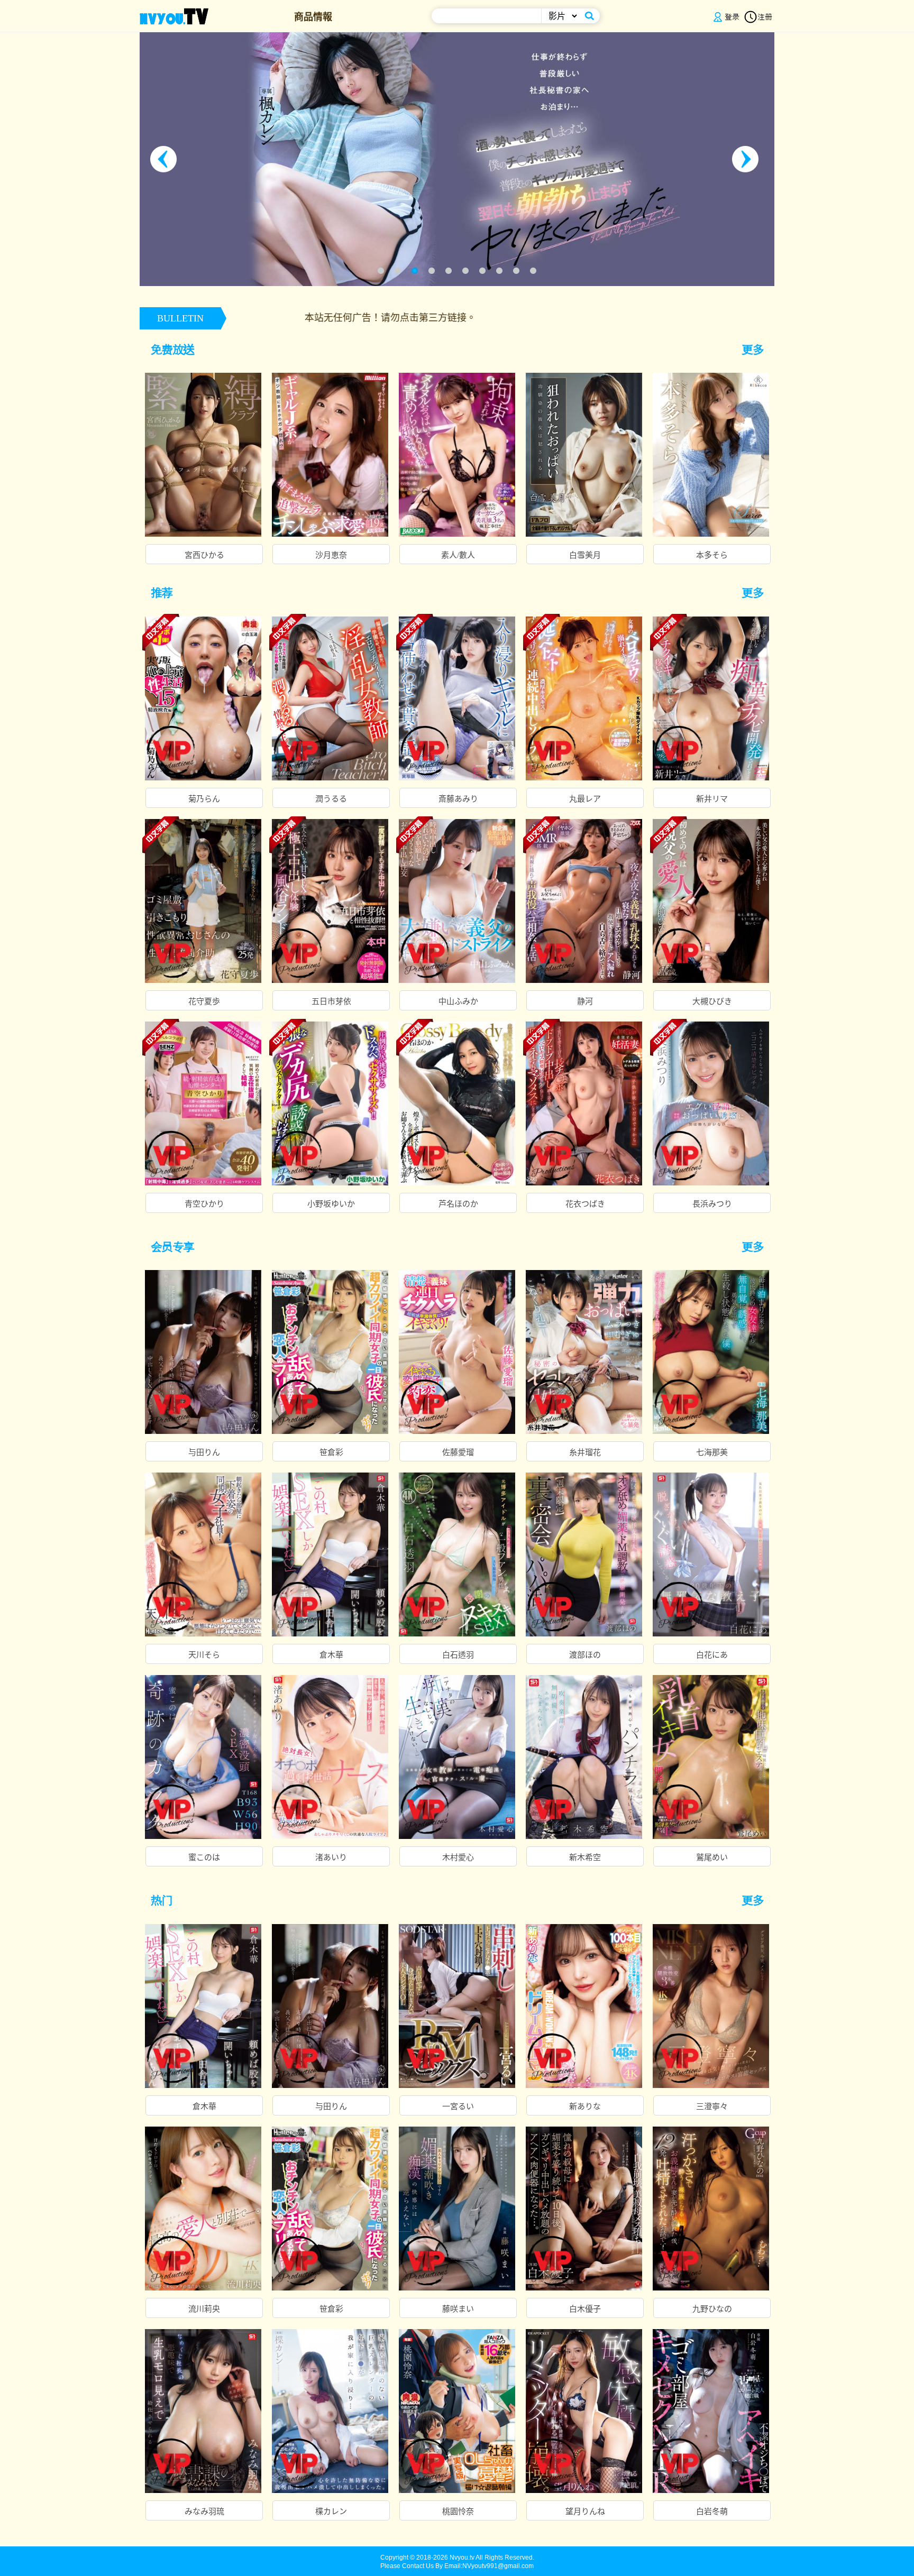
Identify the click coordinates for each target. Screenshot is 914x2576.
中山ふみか (458, 1001)
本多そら (712, 555)
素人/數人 (458, 555)
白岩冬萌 (712, 2511)
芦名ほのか (458, 1204)
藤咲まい (458, 2309)
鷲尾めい (712, 1857)
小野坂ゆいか (331, 1204)
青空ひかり (204, 1204)
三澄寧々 (712, 2106)
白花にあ (712, 1655)
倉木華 (331, 1655)
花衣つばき (585, 1204)
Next (748, 159)
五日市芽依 (331, 1001)
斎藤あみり (458, 799)
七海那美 (712, 1452)
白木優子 (585, 2309)
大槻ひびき (712, 1001)
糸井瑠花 (585, 1452)
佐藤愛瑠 (458, 1452)
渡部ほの (585, 1655)
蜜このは (204, 1857)
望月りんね (585, 2511)
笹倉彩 (331, 1452)
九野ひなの (712, 2309)
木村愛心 (458, 1857)
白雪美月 (585, 555)
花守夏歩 (204, 1001)
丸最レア (585, 799)
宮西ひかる (204, 555)
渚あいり (331, 1857)
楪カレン (331, 2511)
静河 (585, 1001)
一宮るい (458, 2106)
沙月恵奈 (331, 555)
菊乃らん (204, 799)
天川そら (204, 1655)
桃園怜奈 (458, 2511)
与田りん (204, 1452)
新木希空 (585, 1857)
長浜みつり (712, 1204)
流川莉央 (204, 2309)
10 (533, 271)
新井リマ (712, 799)
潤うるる (331, 799)
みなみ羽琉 (204, 2511)
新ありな (585, 2106)
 (758, 349)
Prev (166, 159)
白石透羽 (458, 1655)
